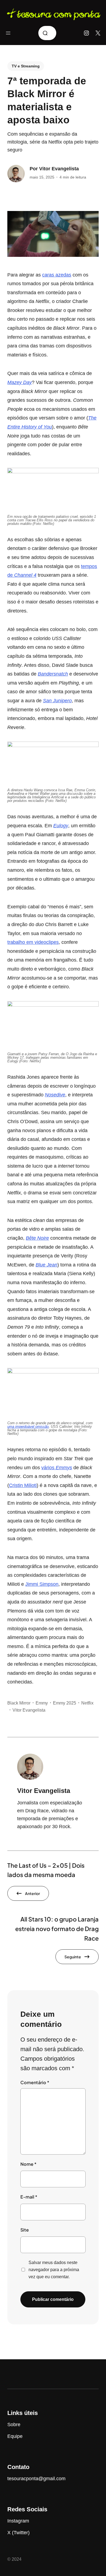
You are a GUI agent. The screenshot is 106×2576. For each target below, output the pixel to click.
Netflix (87, 1703)
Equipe (15, 2436)
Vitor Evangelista (59, 169)
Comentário (35, 2082)
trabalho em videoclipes (33, 942)
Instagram (18, 2521)
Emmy (42, 1703)
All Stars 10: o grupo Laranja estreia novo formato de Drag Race (57, 1929)
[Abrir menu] (8, 33)
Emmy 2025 (65, 1703)
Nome (28, 2164)
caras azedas (57, 275)
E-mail (29, 2197)
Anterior (32, 1893)
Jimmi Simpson (42, 1584)
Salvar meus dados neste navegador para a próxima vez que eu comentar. (54, 2269)
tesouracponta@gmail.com (36, 2479)
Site (25, 2230)
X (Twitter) (18, 2533)
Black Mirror (19, 1703)
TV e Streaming (26, 66)
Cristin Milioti (23, 1485)
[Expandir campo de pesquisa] (47, 33)
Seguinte (73, 1957)
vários (57, 1468)
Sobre (14, 2425)
